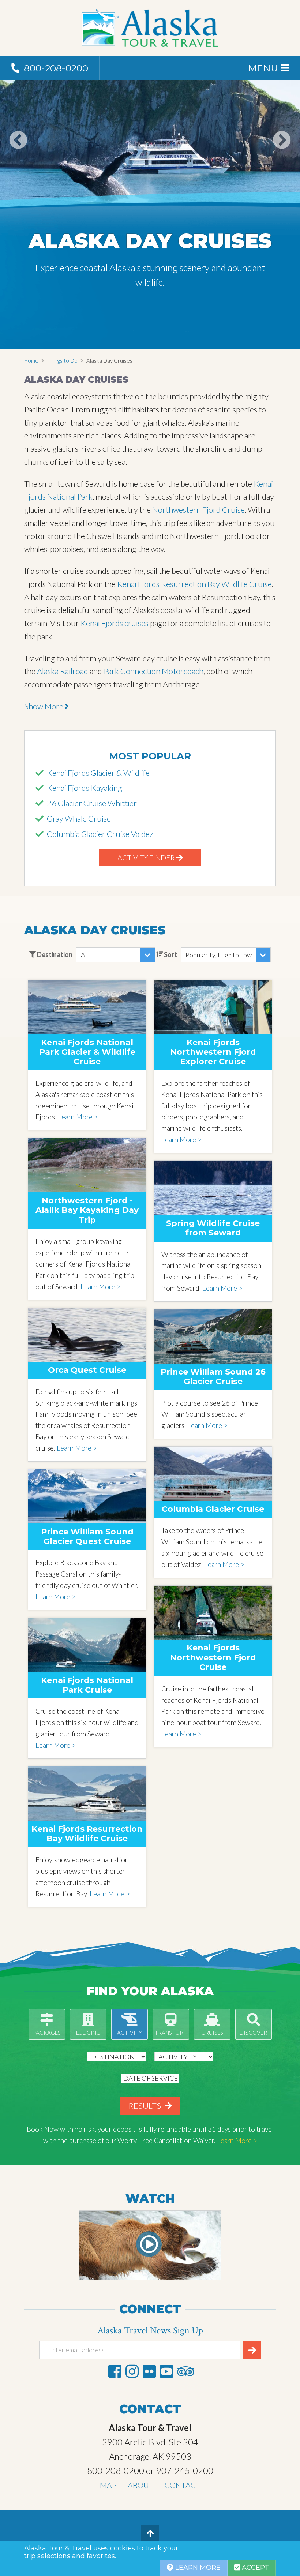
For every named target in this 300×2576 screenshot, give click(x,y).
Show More (44, 706)
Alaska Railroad (63, 671)
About (141, 2485)
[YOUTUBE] (166, 2371)
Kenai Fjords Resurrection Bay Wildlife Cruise (194, 584)
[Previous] (18, 155)
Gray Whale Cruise (79, 818)
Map (108, 2485)
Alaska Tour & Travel (150, 28)
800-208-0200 (116, 2470)
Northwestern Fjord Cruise (198, 510)
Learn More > (78, 1117)
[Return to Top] (150, 2534)
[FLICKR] (149, 2371)
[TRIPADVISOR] (185, 2371)
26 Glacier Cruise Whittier (92, 803)
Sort (170, 954)
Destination (54, 954)
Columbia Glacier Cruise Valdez (100, 834)
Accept (254, 2568)
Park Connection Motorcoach (153, 671)
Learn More (197, 2568)
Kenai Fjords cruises (115, 623)
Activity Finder (147, 857)
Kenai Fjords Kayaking (85, 788)
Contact (183, 2485)
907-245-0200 (185, 2470)
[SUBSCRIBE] (252, 2350)
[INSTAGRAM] (132, 2371)
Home (31, 360)
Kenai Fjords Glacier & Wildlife (98, 773)
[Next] (282, 155)
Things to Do (62, 360)
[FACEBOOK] (115, 2371)
